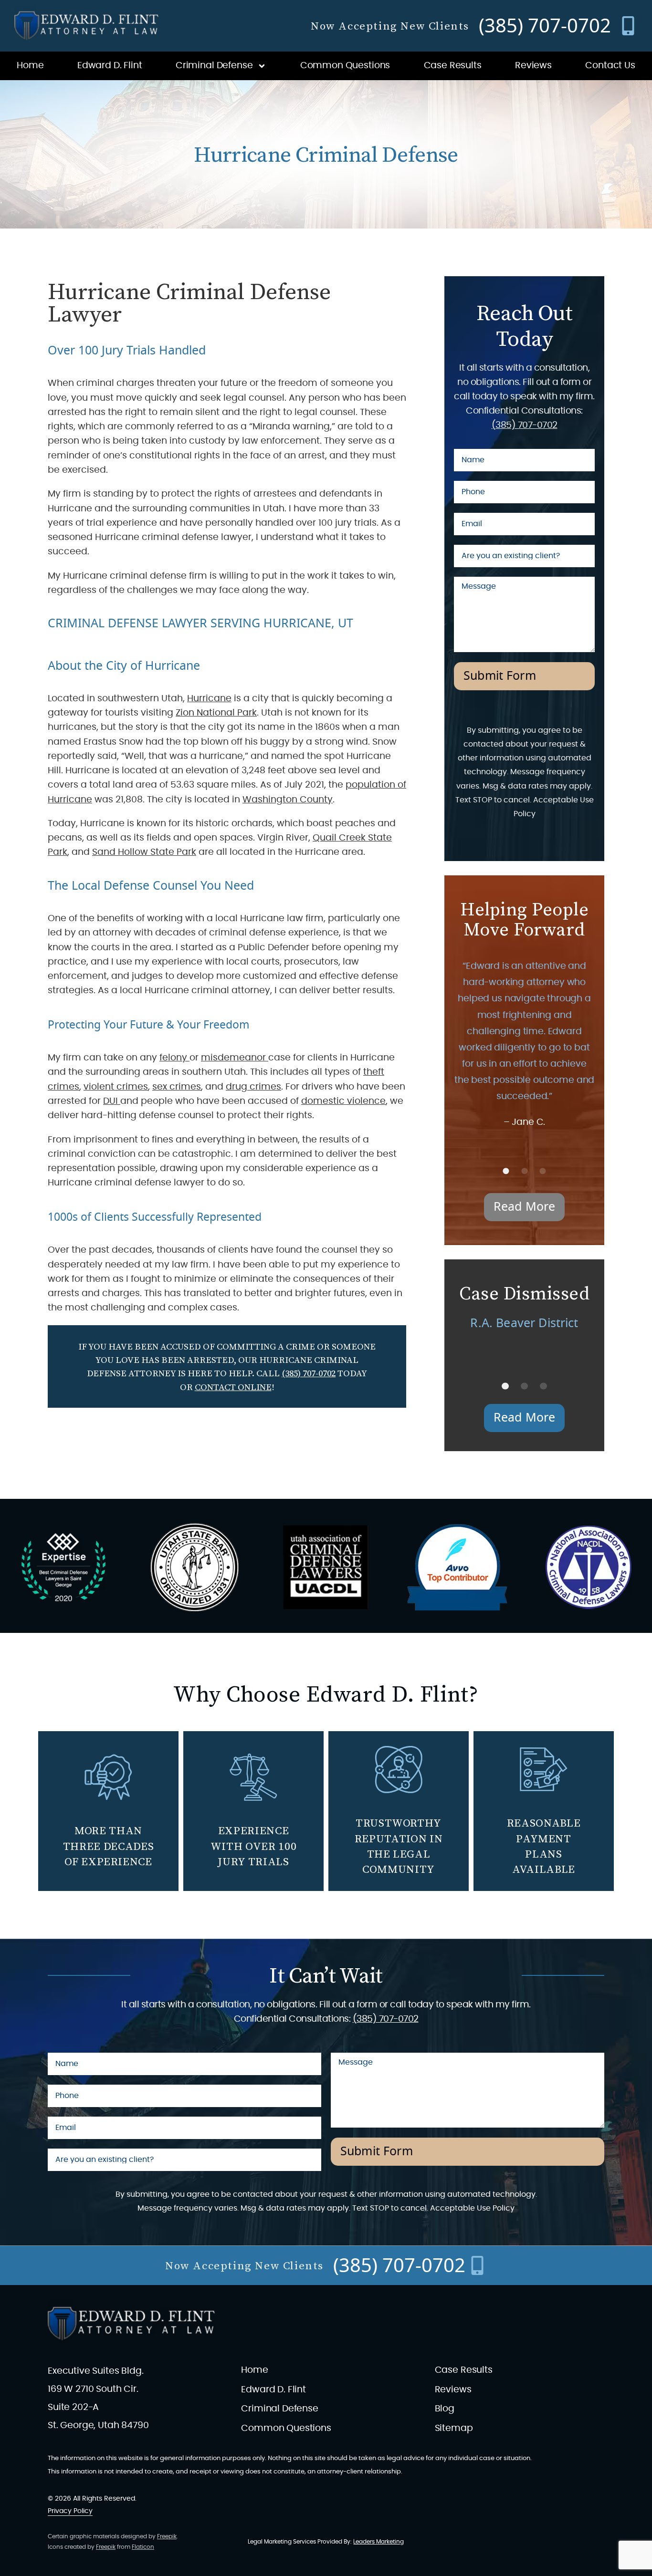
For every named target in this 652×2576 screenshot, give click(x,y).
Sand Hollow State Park (144, 852)
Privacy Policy (70, 2511)
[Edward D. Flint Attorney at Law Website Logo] (86, 26)
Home (30, 66)
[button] (506, 1171)
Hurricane (209, 699)
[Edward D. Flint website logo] (131, 2324)
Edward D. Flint (110, 66)
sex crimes (177, 1087)
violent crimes (116, 1087)
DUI (112, 1101)
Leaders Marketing (379, 2542)
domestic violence (343, 1101)
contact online (233, 1387)
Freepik (167, 2536)
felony (174, 1058)
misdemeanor (235, 1058)
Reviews (533, 66)
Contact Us (610, 66)
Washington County (288, 800)
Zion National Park (216, 713)
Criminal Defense (214, 66)
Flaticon (143, 2547)
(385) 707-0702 (309, 1373)
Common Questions (345, 66)
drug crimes (253, 1087)
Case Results (453, 66)
